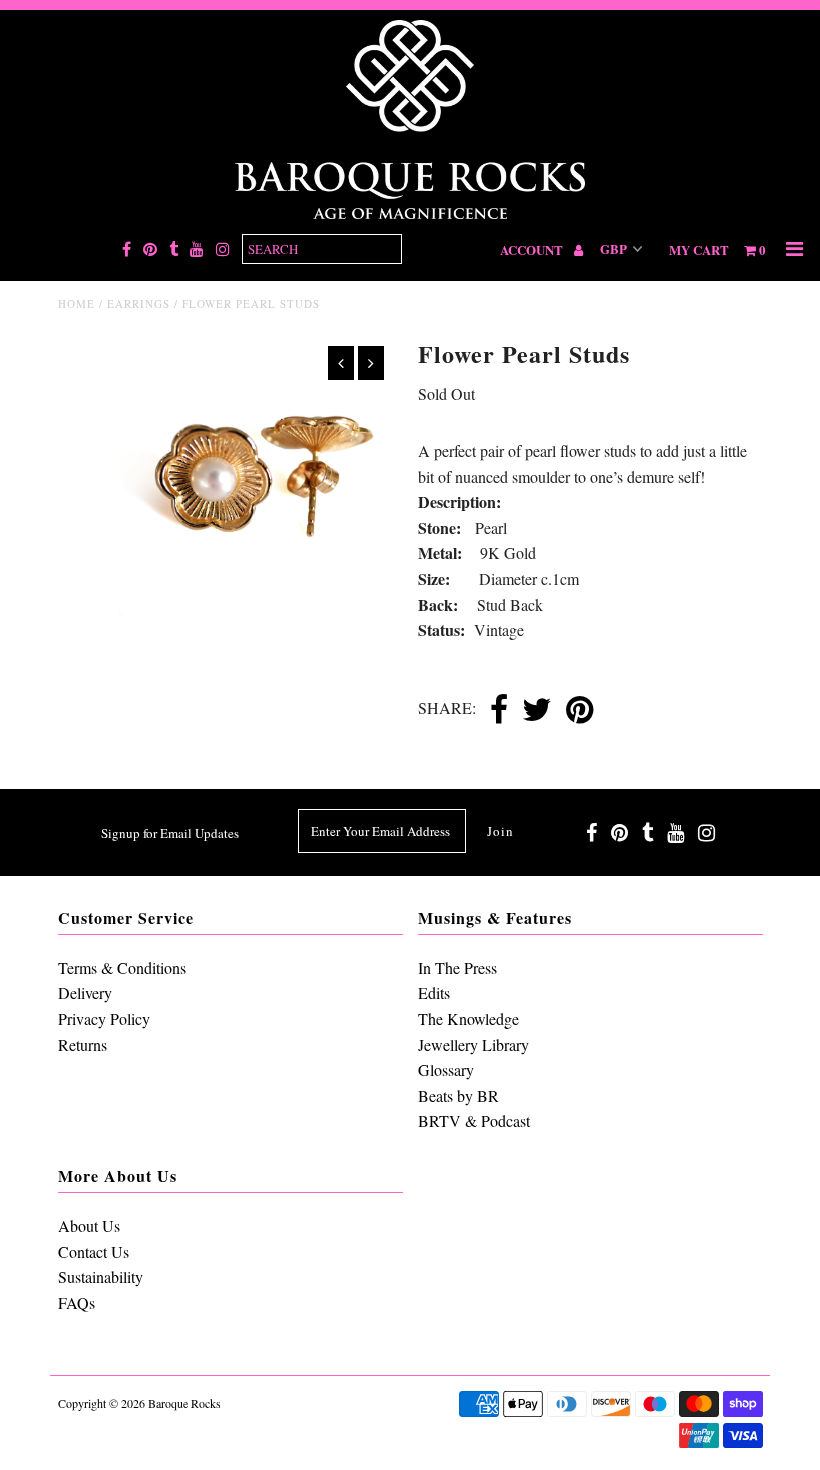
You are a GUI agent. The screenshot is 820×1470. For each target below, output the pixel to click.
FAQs (76, 1302)
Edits (434, 992)
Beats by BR (458, 1095)
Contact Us (93, 1251)
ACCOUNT (533, 249)
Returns (82, 1044)
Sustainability (100, 1276)
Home (76, 303)
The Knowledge (468, 1018)
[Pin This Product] (579, 711)
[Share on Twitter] (537, 711)
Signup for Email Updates (170, 833)
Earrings (138, 303)
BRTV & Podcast (474, 1120)
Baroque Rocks (184, 1403)
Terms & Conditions (122, 967)
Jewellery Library (473, 1044)
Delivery (85, 992)
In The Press (457, 967)
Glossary (446, 1069)
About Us (89, 1225)
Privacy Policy (104, 1018)
